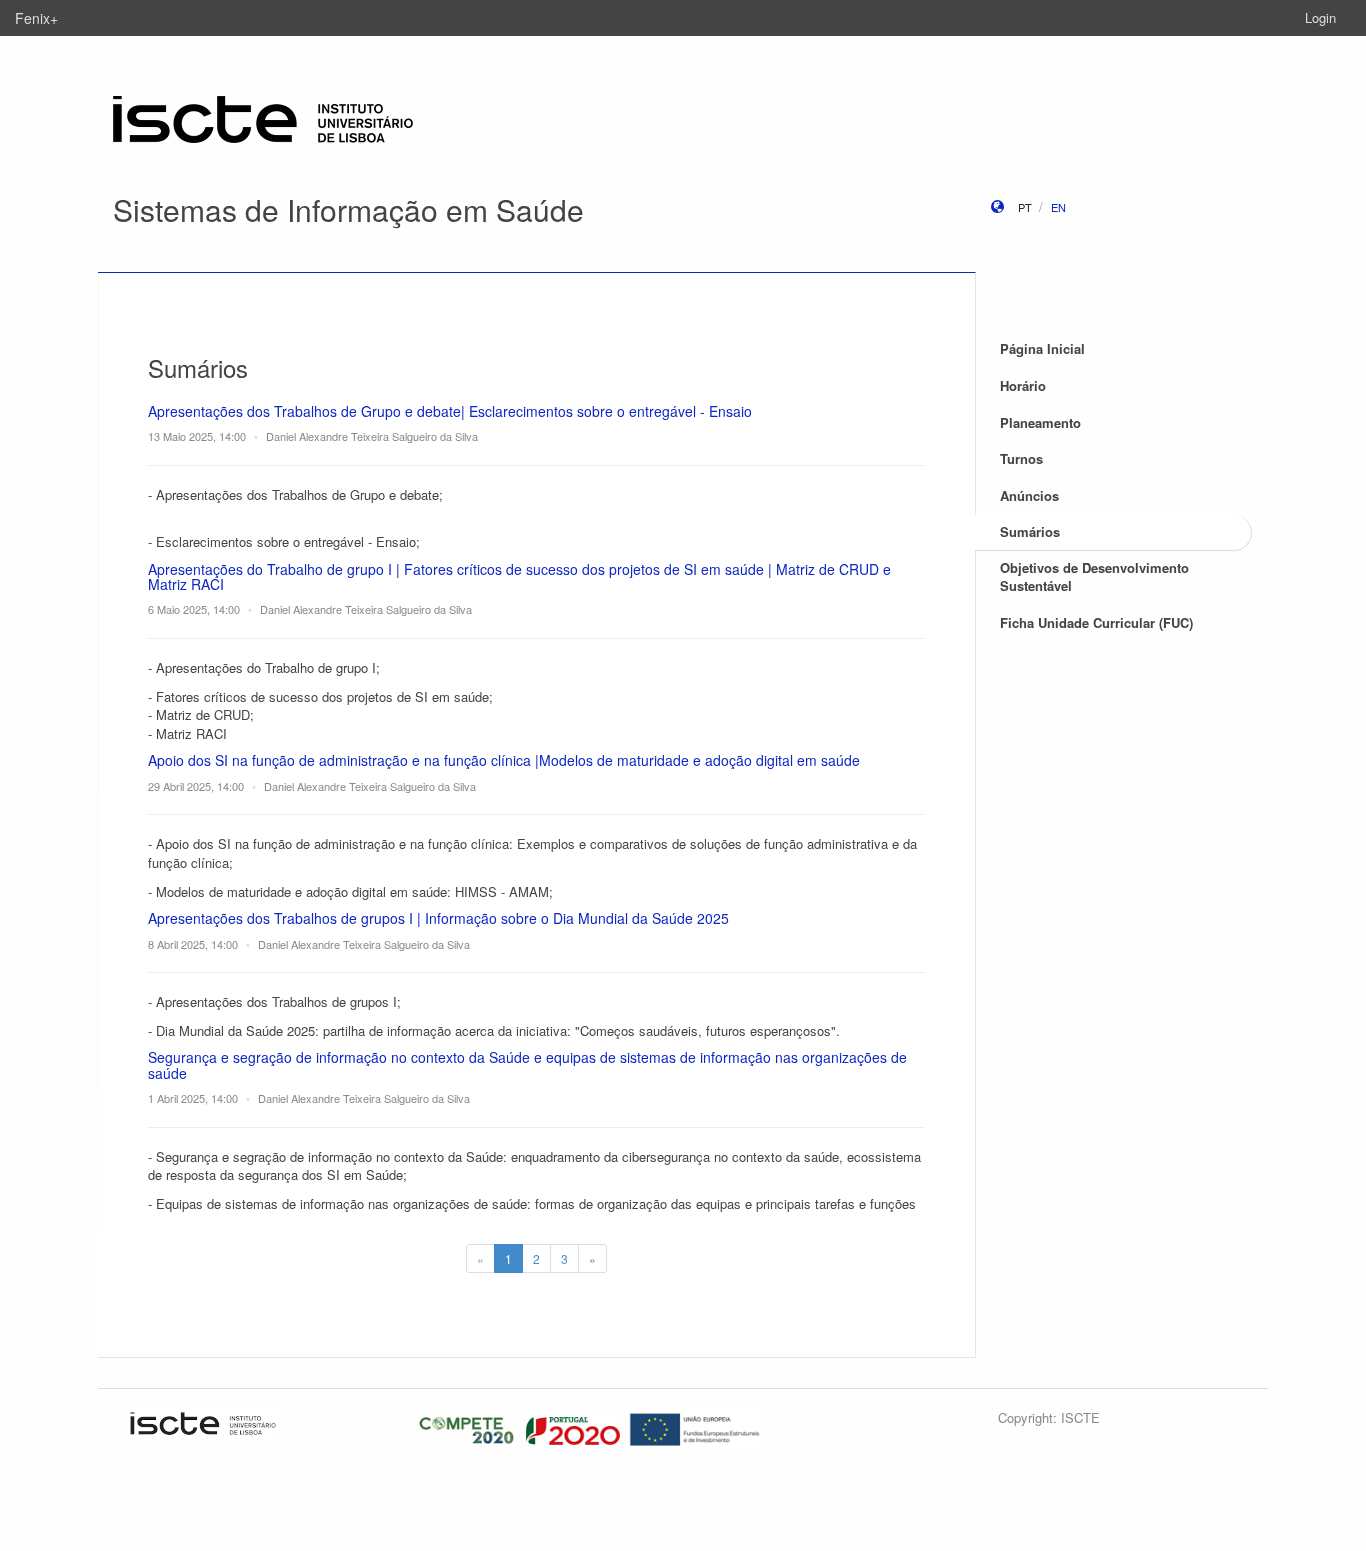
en (1058, 207)
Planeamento (1040, 422)
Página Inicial (1042, 348)
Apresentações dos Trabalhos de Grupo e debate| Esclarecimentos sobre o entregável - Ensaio (450, 411)
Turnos (1021, 458)
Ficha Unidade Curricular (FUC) (1096, 622)
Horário (1023, 385)
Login (1320, 17)
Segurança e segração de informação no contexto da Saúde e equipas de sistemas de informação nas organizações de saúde (527, 1064)
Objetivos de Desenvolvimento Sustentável (1094, 577)
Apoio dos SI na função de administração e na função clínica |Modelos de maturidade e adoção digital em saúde (504, 760)
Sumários (1030, 531)
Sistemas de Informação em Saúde (348, 209)
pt (1025, 207)
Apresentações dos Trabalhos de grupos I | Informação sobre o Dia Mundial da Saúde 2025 (438, 918)
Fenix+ (36, 18)
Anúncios (1029, 495)
